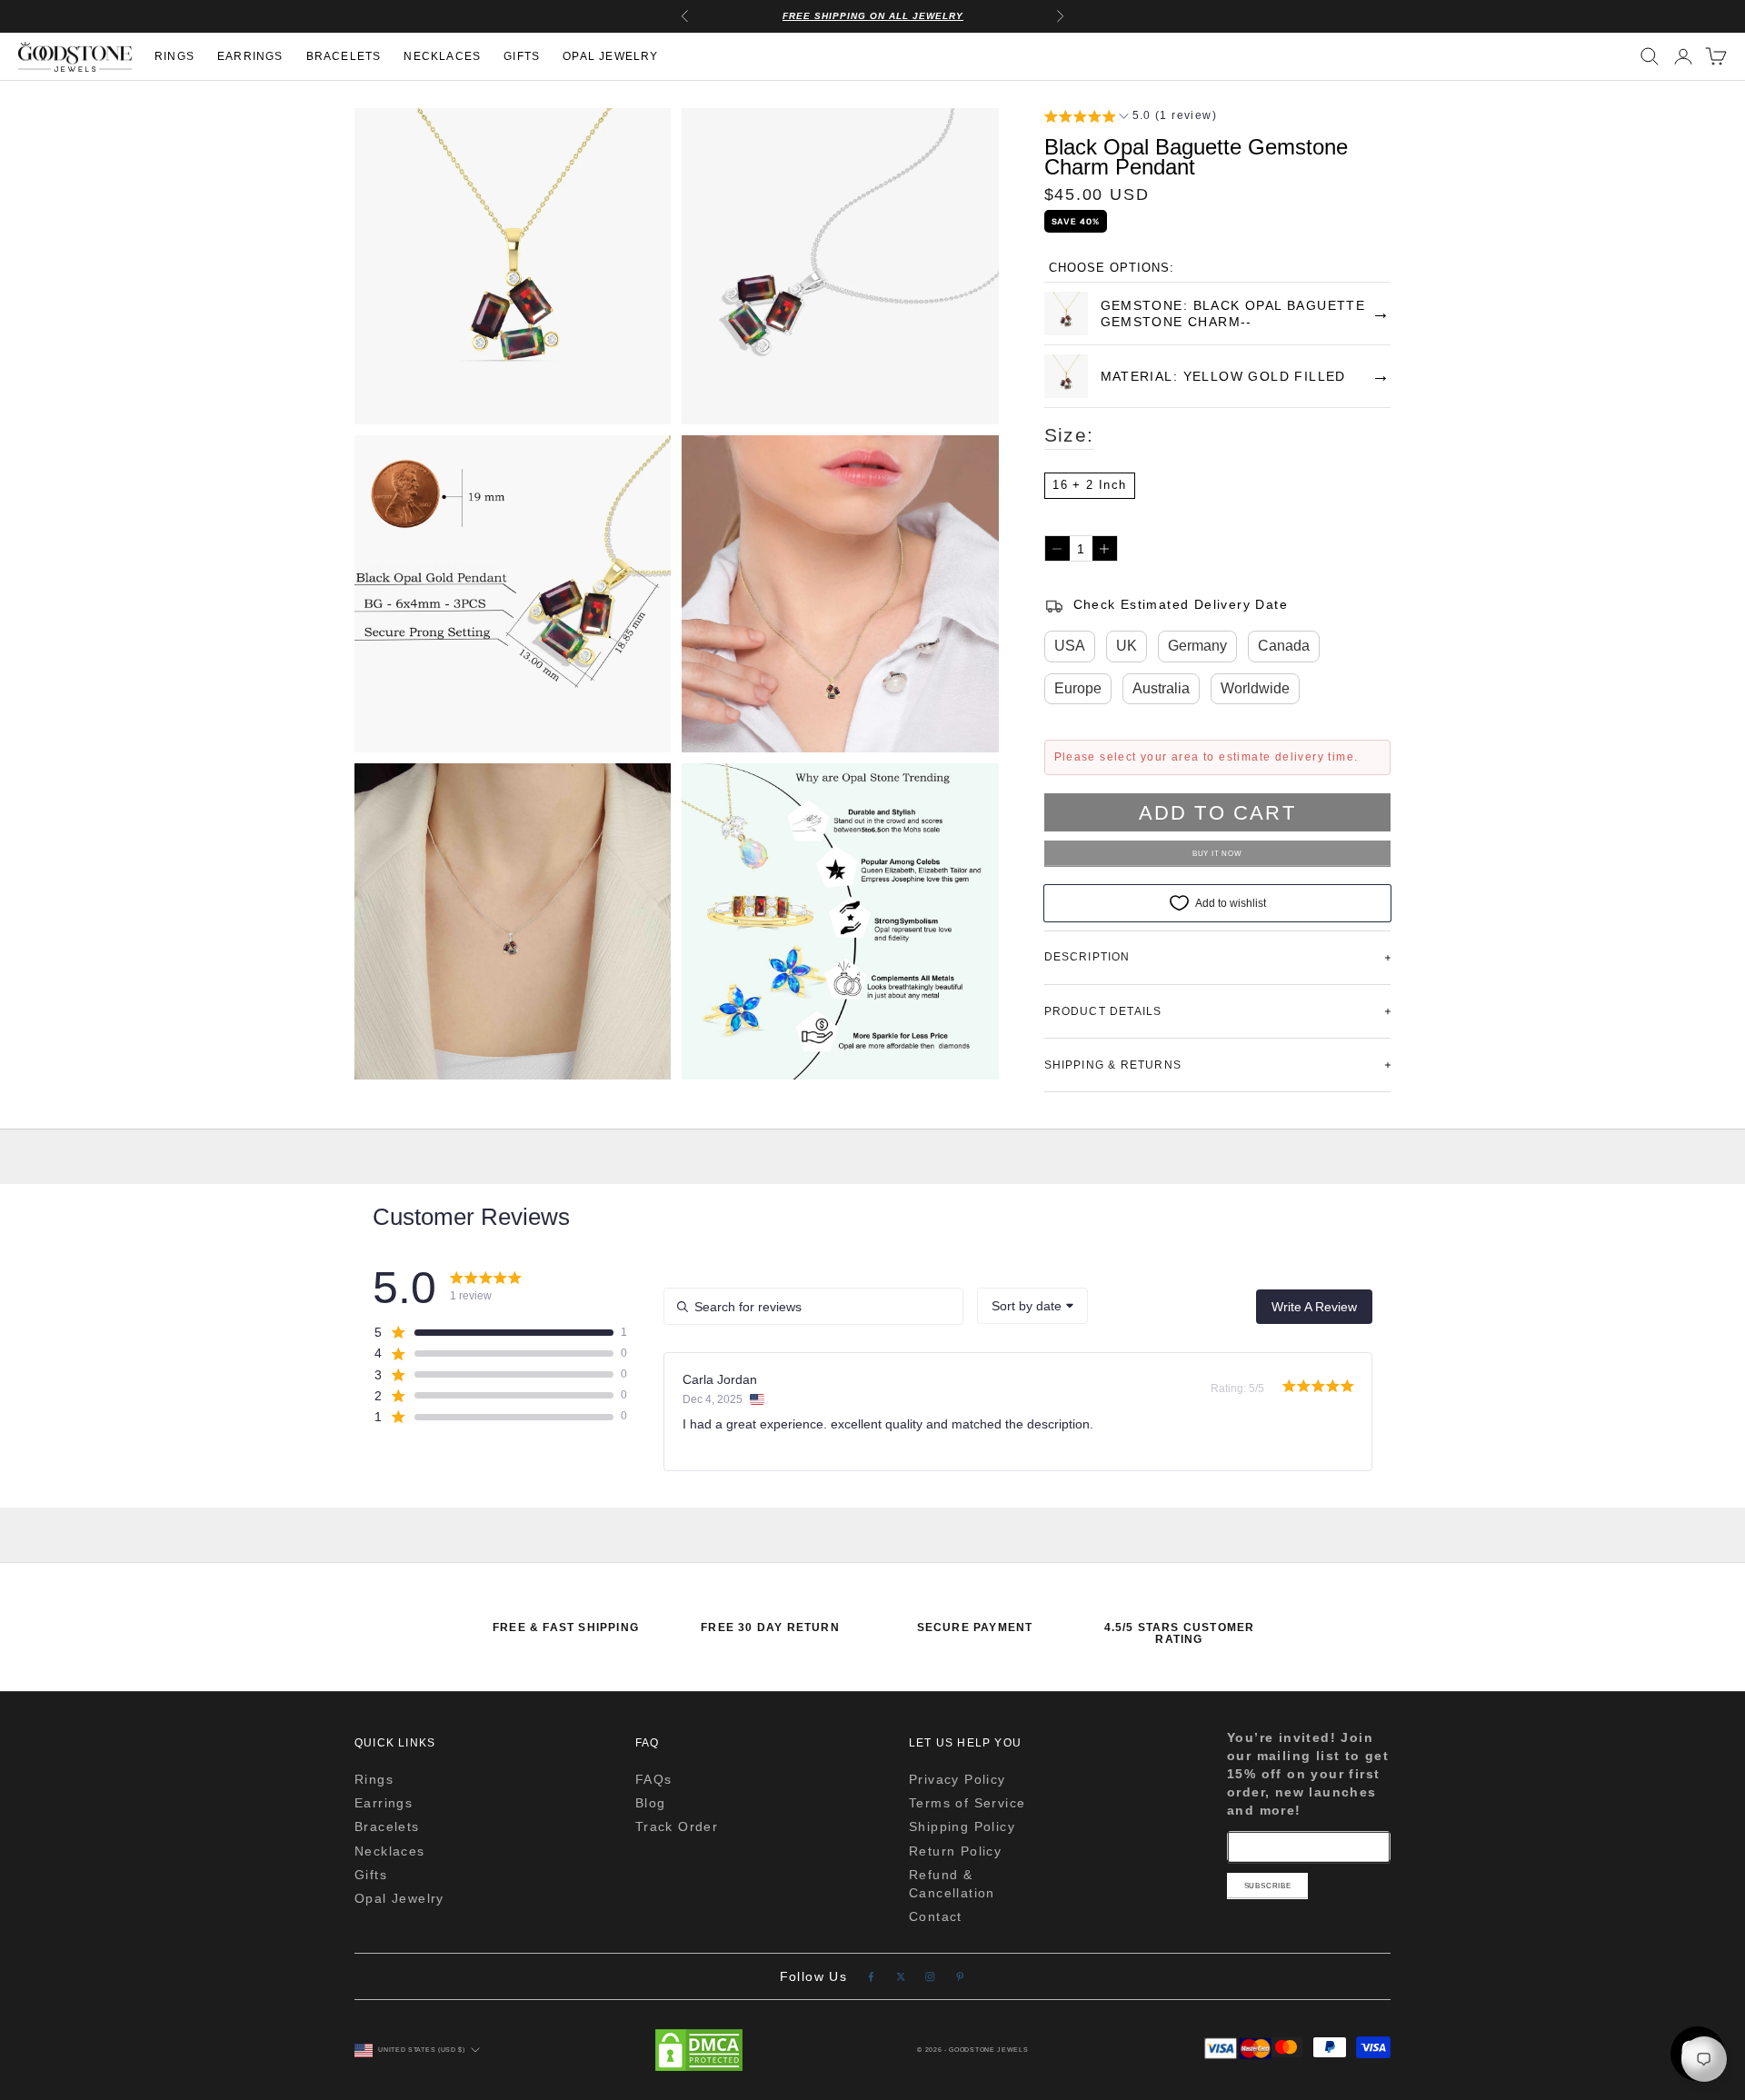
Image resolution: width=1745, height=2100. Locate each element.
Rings (174, 57)
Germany (1197, 646)
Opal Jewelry (610, 57)
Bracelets (344, 57)
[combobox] (1032, 1306)
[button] (1131, 118)
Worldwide (1255, 688)
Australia (1161, 688)
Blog (651, 1803)
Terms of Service (967, 1803)
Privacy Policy (957, 1779)
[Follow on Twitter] (901, 1977)
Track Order (677, 1826)
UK (1127, 646)
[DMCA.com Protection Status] (699, 2050)
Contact (936, 1916)
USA (1070, 646)
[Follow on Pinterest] (960, 1977)
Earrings (250, 57)
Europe (1078, 688)
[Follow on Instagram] (930, 1977)
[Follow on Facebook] (871, 1977)
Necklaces (442, 57)
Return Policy (955, 1851)
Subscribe (1268, 1886)
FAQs (654, 1779)
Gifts (522, 57)
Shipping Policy (962, 1826)
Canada (1284, 646)
